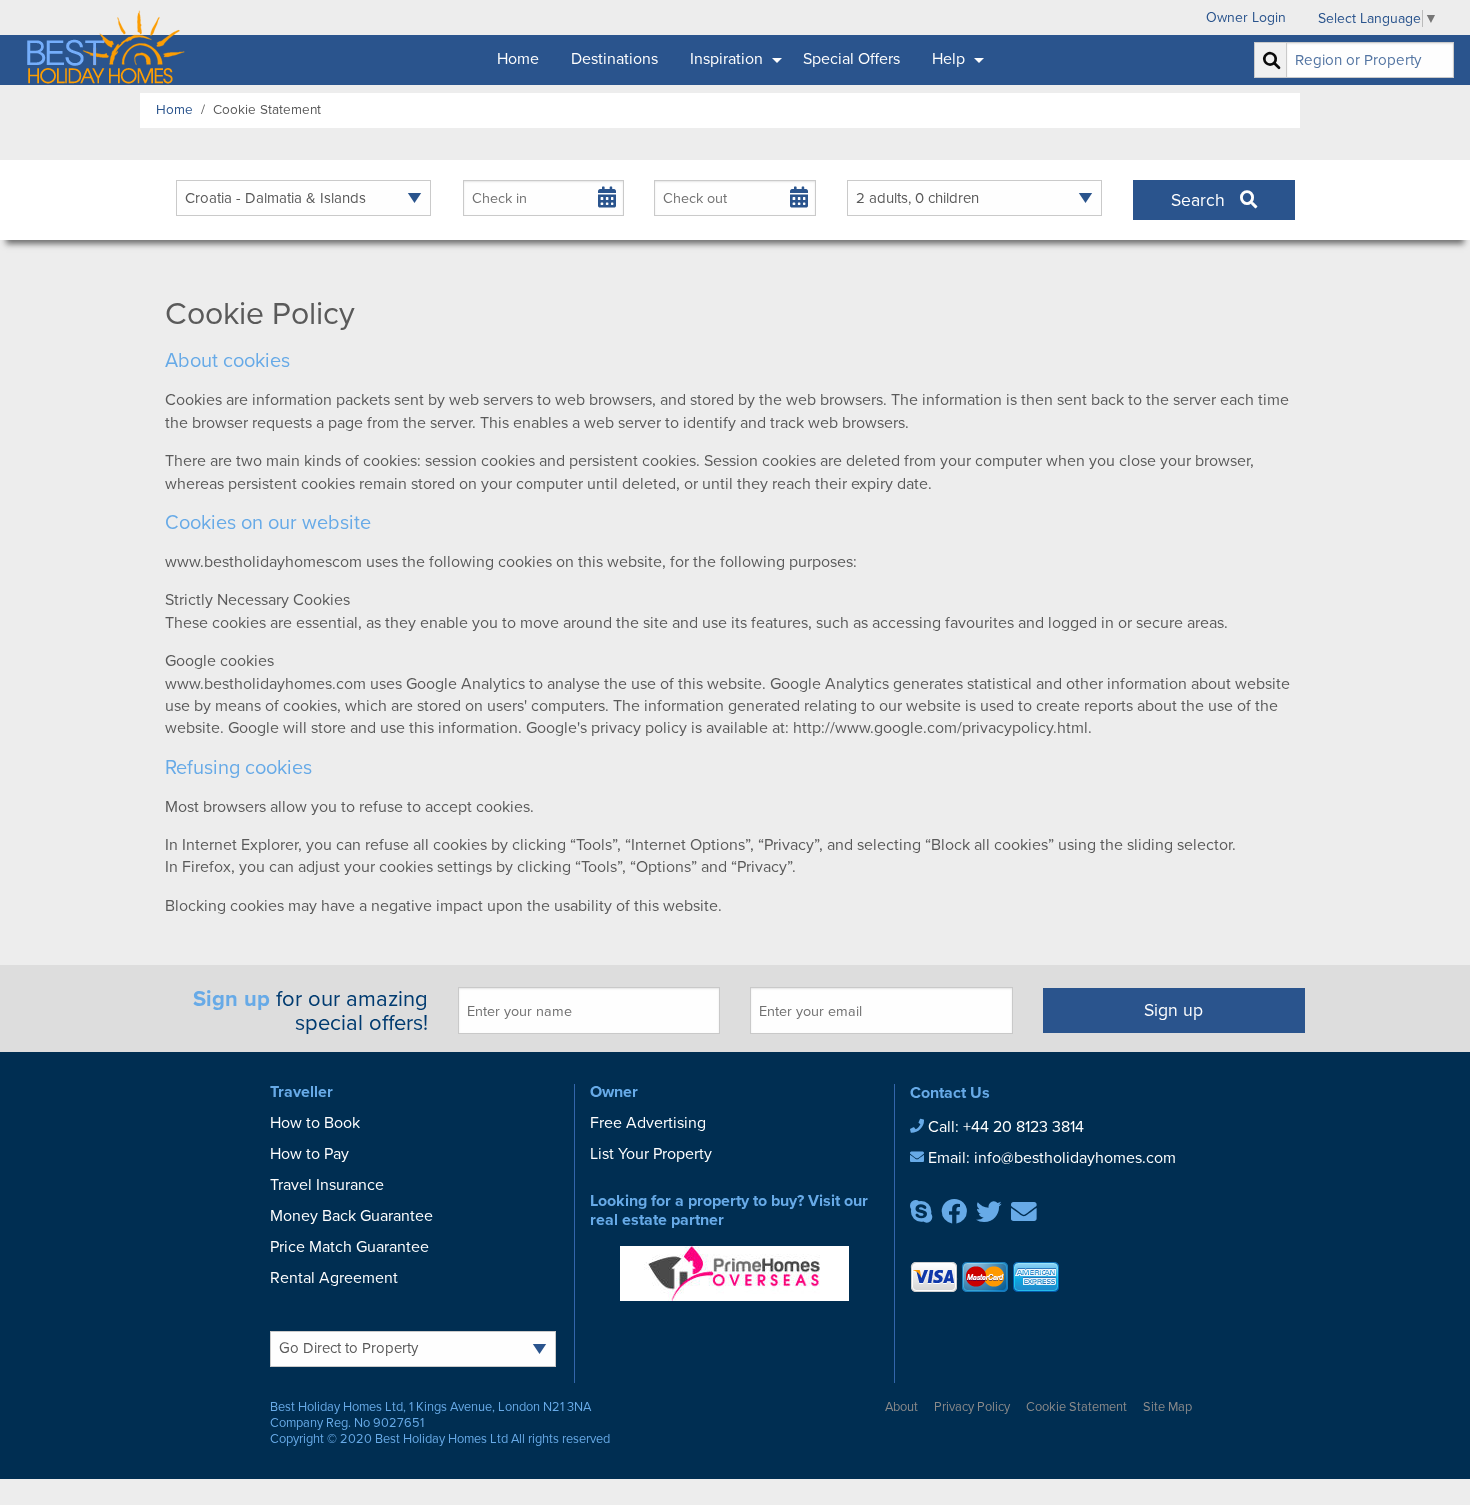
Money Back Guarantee (351, 1216)
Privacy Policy (972, 1407)
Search (1205, 200)
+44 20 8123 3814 (1023, 1127)
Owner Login (1246, 17)
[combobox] (1370, 60)
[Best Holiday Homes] (101, 43)
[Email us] (1024, 1217)
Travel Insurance (327, 1185)
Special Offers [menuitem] (851, 59)
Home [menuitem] (518, 59)
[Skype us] (921, 1217)
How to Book (315, 1123)
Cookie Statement (1076, 1407)
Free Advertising (648, 1123)
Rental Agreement (334, 1278)
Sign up (1173, 1010)
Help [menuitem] (948, 59)
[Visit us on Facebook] (954, 1217)
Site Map (1167, 1407)
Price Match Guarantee (349, 1247)
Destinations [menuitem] (614, 59)
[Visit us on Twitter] (989, 1217)
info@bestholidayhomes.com (1075, 1158)
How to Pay (309, 1154)
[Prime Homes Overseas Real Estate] (734, 1273)
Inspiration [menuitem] (726, 59)
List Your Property (651, 1154)
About (901, 1407)
